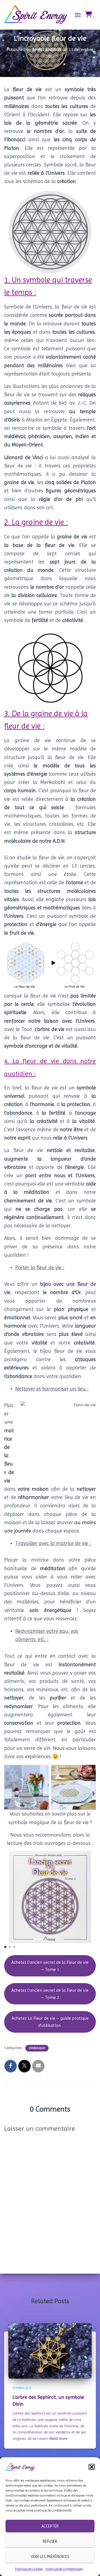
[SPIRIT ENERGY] (38, 15)
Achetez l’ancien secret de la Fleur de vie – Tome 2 (50, 1994)
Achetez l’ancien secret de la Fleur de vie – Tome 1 (50, 1966)
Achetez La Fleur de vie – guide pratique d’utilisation (50, 2022)
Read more (58, 2438)
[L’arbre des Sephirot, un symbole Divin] (50, 2350)
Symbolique (37, 2048)
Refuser (50, 2541)
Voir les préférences (50, 2557)
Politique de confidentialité (64, 2569)
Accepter (50, 2526)
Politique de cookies (29, 2569)
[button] (92, 2467)
